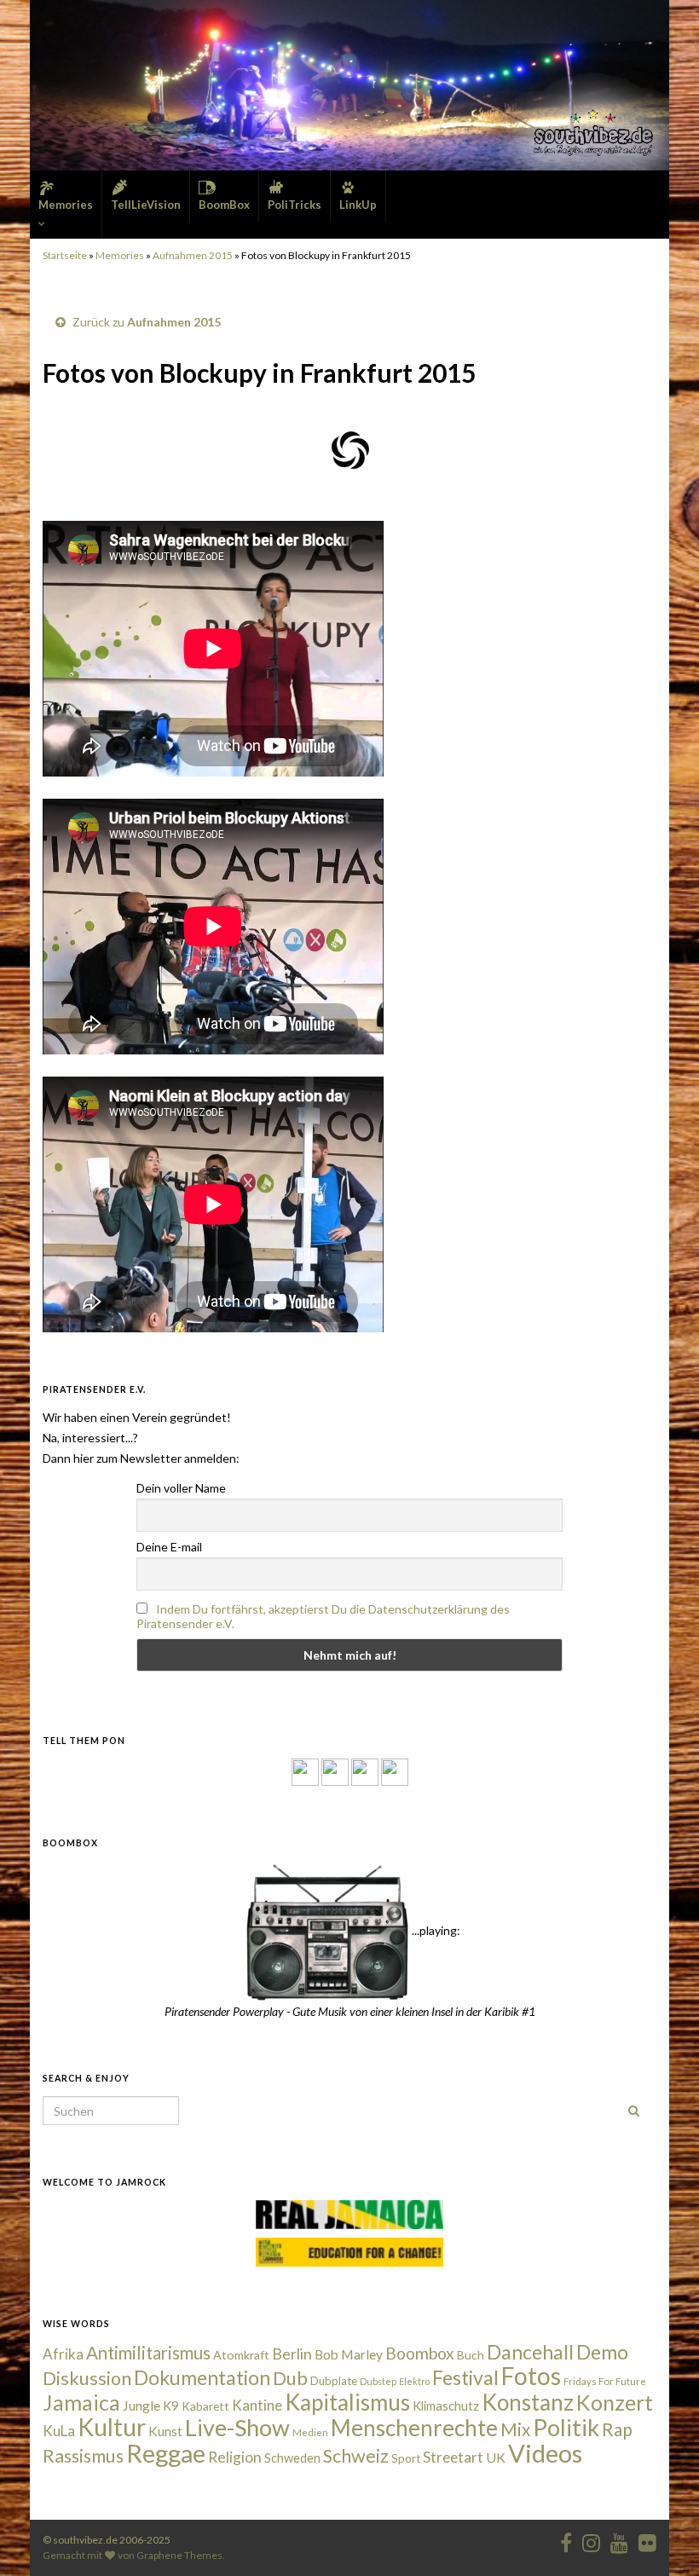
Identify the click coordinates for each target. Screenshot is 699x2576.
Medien (310, 2432)
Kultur (112, 2427)
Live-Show (237, 2427)
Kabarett (205, 2406)
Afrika (63, 2354)
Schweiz (356, 2456)
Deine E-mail (169, 1547)
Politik (566, 2427)
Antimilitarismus (148, 2353)
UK (496, 2457)
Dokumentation (202, 2377)
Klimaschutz (446, 2406)
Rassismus (83, 2456)
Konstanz (528, 2402)
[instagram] (335, 1771)
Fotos (531, 2376)
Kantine (257, 2405)
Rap (617, 2429)
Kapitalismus (347, 2402)
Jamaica (81, 2402)
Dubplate (334, 2381)
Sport (406, 2458)
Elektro (414, 2381)
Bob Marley (349, 2354)
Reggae (166, 2453)
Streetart (453, 2457)
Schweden (292, 2458)
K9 (171, 2406)
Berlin (292, 2354)
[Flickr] (395, 1771)
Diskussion (87, 2378)
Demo (602, 2352)
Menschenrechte (414, 2428)
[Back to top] (661, 2538)
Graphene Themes (179, 2555)
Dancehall (530, 2352)
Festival (465, 2377)
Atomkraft (241, 2355)
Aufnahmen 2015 (193, 255)
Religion (235, 2457)
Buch (471, 2355)
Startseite (65, 255)
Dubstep (378, 2381)
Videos (545, 2453)
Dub (290, 2378)
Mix (515, 2429)
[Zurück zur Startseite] (349, 85)
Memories (120, 255)
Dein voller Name (181, 1488)
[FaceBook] (305, 1771)
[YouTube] (365, 1771)
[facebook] (566, 2540)
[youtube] (619, 2540)
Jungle (142, 2406)
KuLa (59, 2431)
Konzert (615, 2402)
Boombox (420, 2353)
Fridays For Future (605, 2381)
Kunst (165, 2431)
